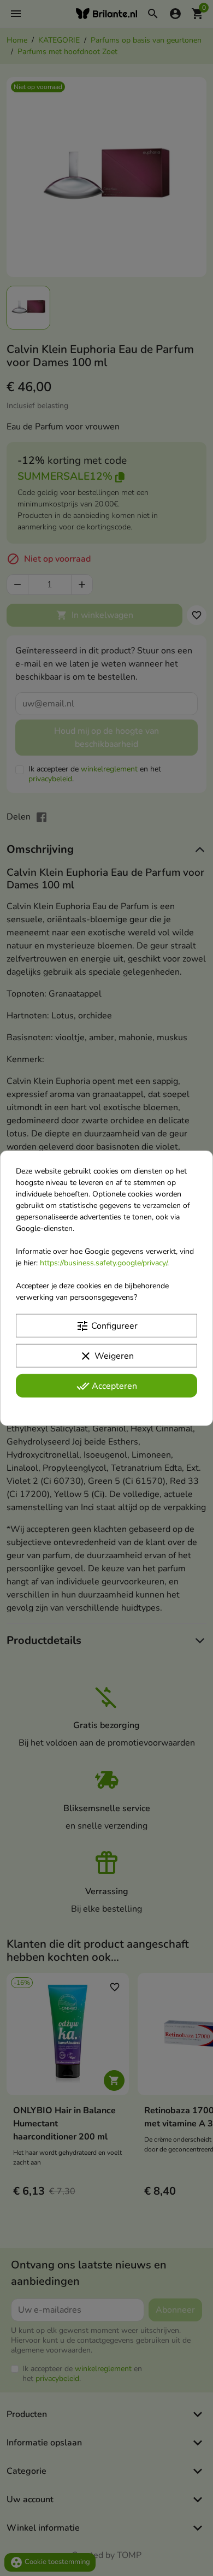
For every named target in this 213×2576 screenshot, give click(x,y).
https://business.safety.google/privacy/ (103, 1262)
